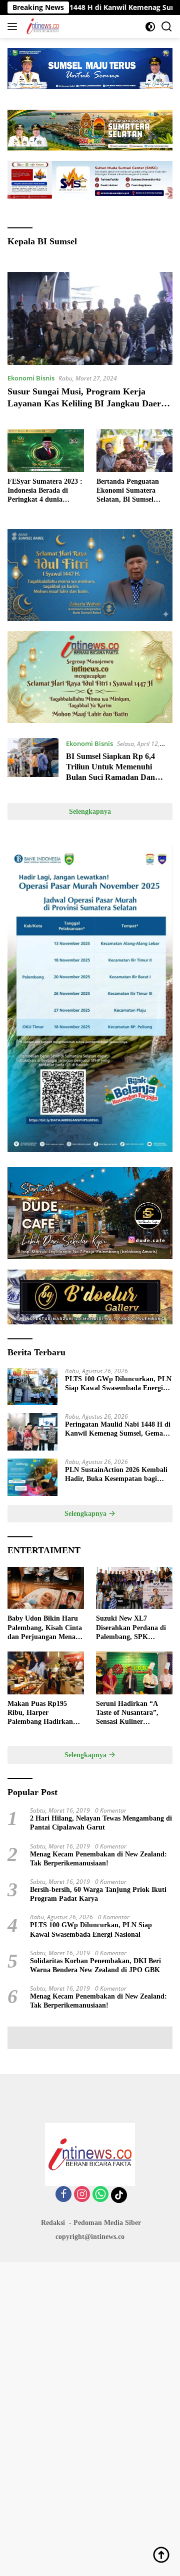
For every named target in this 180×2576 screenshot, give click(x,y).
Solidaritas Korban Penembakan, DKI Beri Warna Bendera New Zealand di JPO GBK (95, 1965)
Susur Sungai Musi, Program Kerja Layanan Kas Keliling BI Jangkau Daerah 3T (89, 403)
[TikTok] (119, 2195)
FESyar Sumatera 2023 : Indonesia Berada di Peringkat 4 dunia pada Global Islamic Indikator (45, 491)
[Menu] (14, 26)
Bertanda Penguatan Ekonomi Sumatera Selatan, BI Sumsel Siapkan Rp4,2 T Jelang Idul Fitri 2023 (133, 491)
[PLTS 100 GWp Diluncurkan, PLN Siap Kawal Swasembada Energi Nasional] (32, 1386)
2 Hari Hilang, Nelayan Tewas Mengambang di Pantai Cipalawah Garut (101, 1823)
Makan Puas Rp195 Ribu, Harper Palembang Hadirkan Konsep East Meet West (43, 1713)
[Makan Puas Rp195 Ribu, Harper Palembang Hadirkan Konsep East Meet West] (46, 1673)
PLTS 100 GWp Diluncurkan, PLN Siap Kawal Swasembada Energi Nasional (118, 1384)
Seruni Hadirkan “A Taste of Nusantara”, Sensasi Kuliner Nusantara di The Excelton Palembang (127, 1713)
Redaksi (53, 2223)
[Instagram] (82, 2195)
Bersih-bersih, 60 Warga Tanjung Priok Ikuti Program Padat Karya (98, 1894)
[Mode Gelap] (150, 27)
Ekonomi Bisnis (31, 378)
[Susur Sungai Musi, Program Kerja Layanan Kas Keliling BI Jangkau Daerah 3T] (90, 319)
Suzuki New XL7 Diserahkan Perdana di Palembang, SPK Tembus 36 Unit (131, 1628)
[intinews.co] (42, 26)
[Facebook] (63, 2195)
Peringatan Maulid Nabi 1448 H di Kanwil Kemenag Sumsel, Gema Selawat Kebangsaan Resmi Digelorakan (118, 1429)
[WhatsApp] (100, 2195)
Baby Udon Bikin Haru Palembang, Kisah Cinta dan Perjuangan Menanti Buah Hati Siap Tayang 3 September (46, 1628)
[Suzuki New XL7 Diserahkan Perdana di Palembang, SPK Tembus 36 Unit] (134, 1588)
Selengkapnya (90, 812)
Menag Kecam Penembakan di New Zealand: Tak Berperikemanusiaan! (98, 1859)
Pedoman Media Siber (107, 2223)
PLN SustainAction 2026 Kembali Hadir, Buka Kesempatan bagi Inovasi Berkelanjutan (116, 1475)
